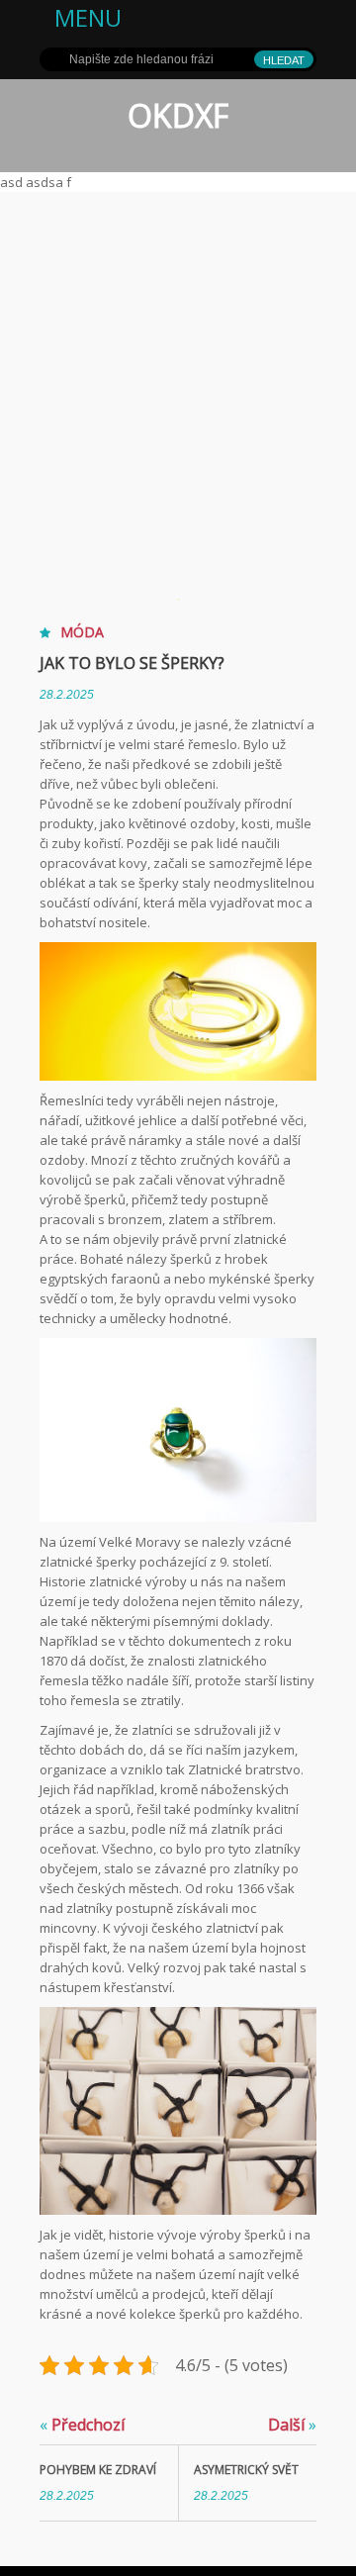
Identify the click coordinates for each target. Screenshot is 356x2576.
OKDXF (178, 115)
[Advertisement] (178, 380)
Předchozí (82, 2425)
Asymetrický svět (246, 2470)
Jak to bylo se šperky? (132, 663)
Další (292, 2425)
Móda (82, 632)
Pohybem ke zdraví (98, 2470)
